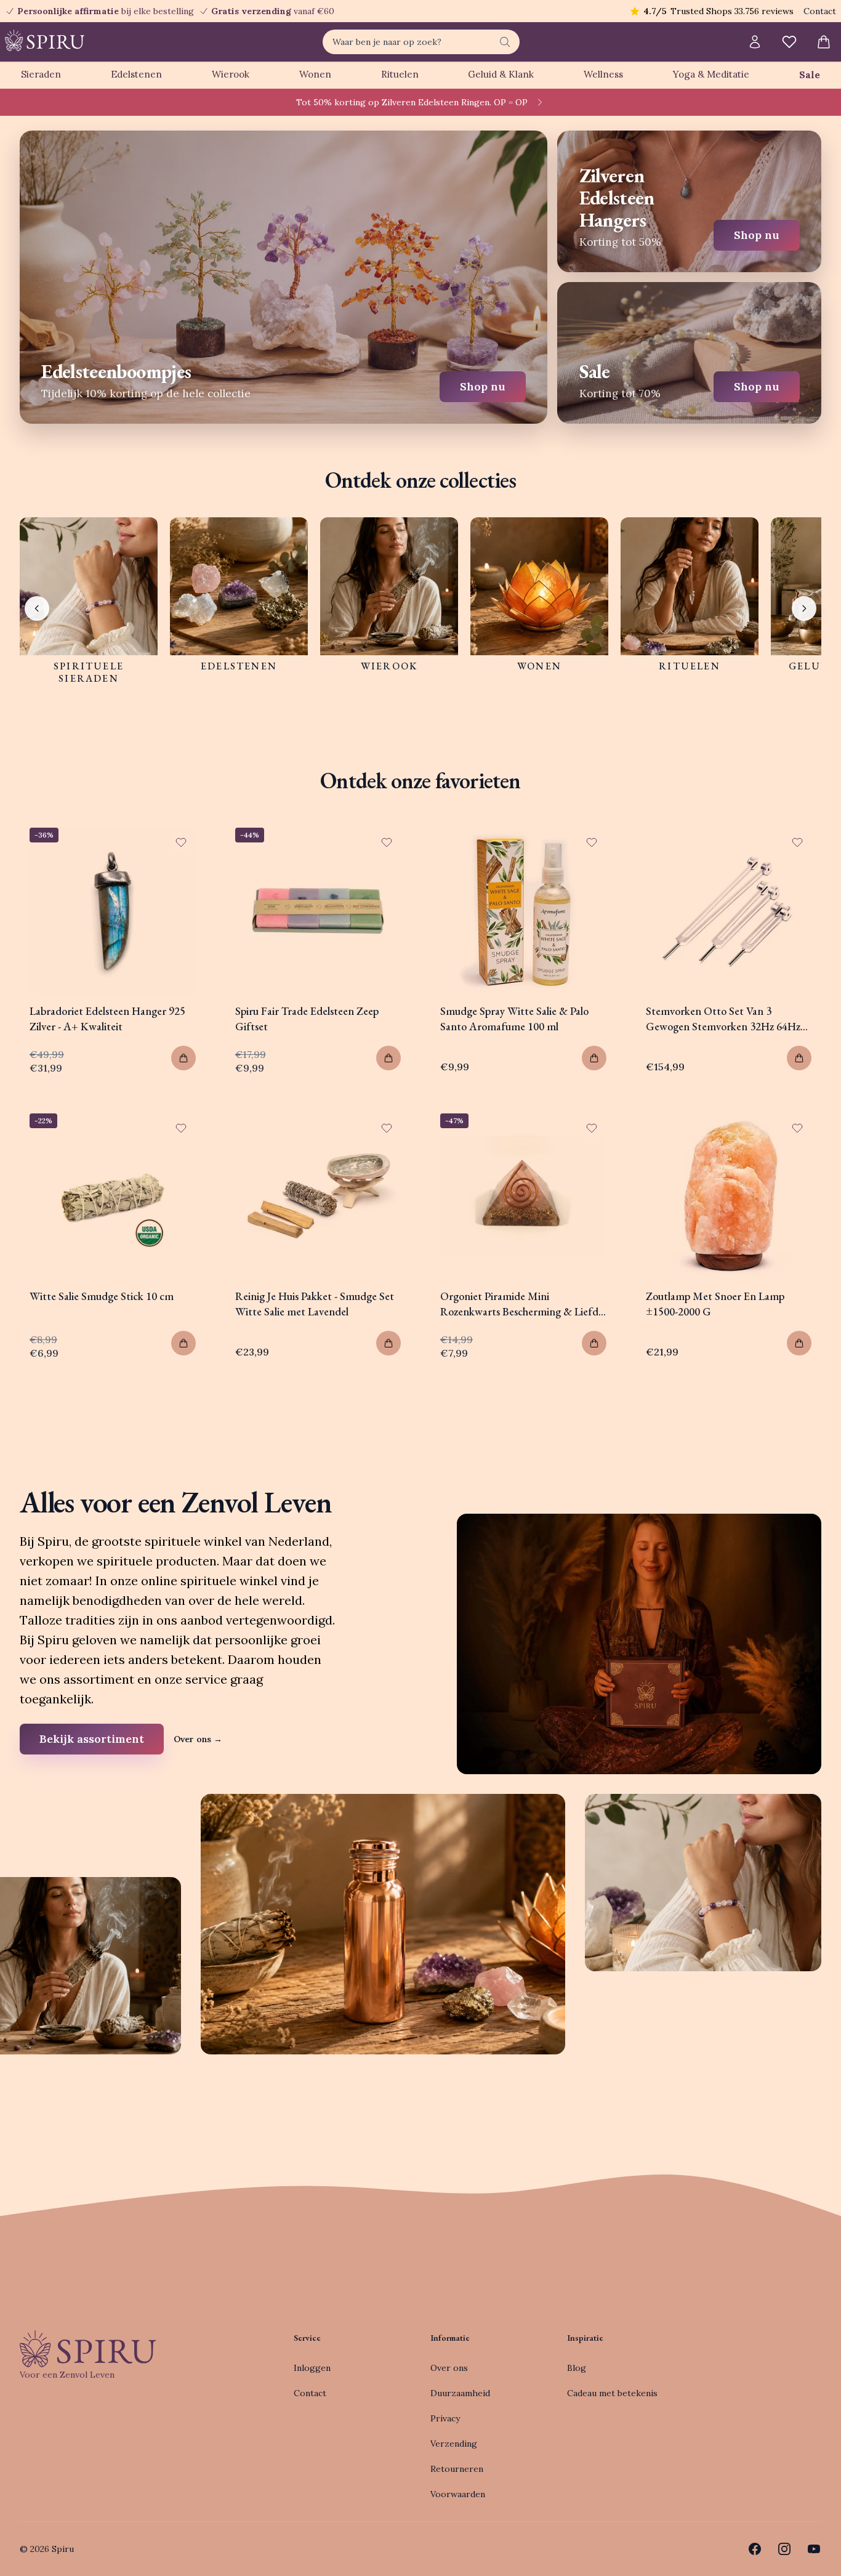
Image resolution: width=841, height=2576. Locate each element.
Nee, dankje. (501, 1383)
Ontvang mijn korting (501, 1346)
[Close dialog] (645, 1150)
